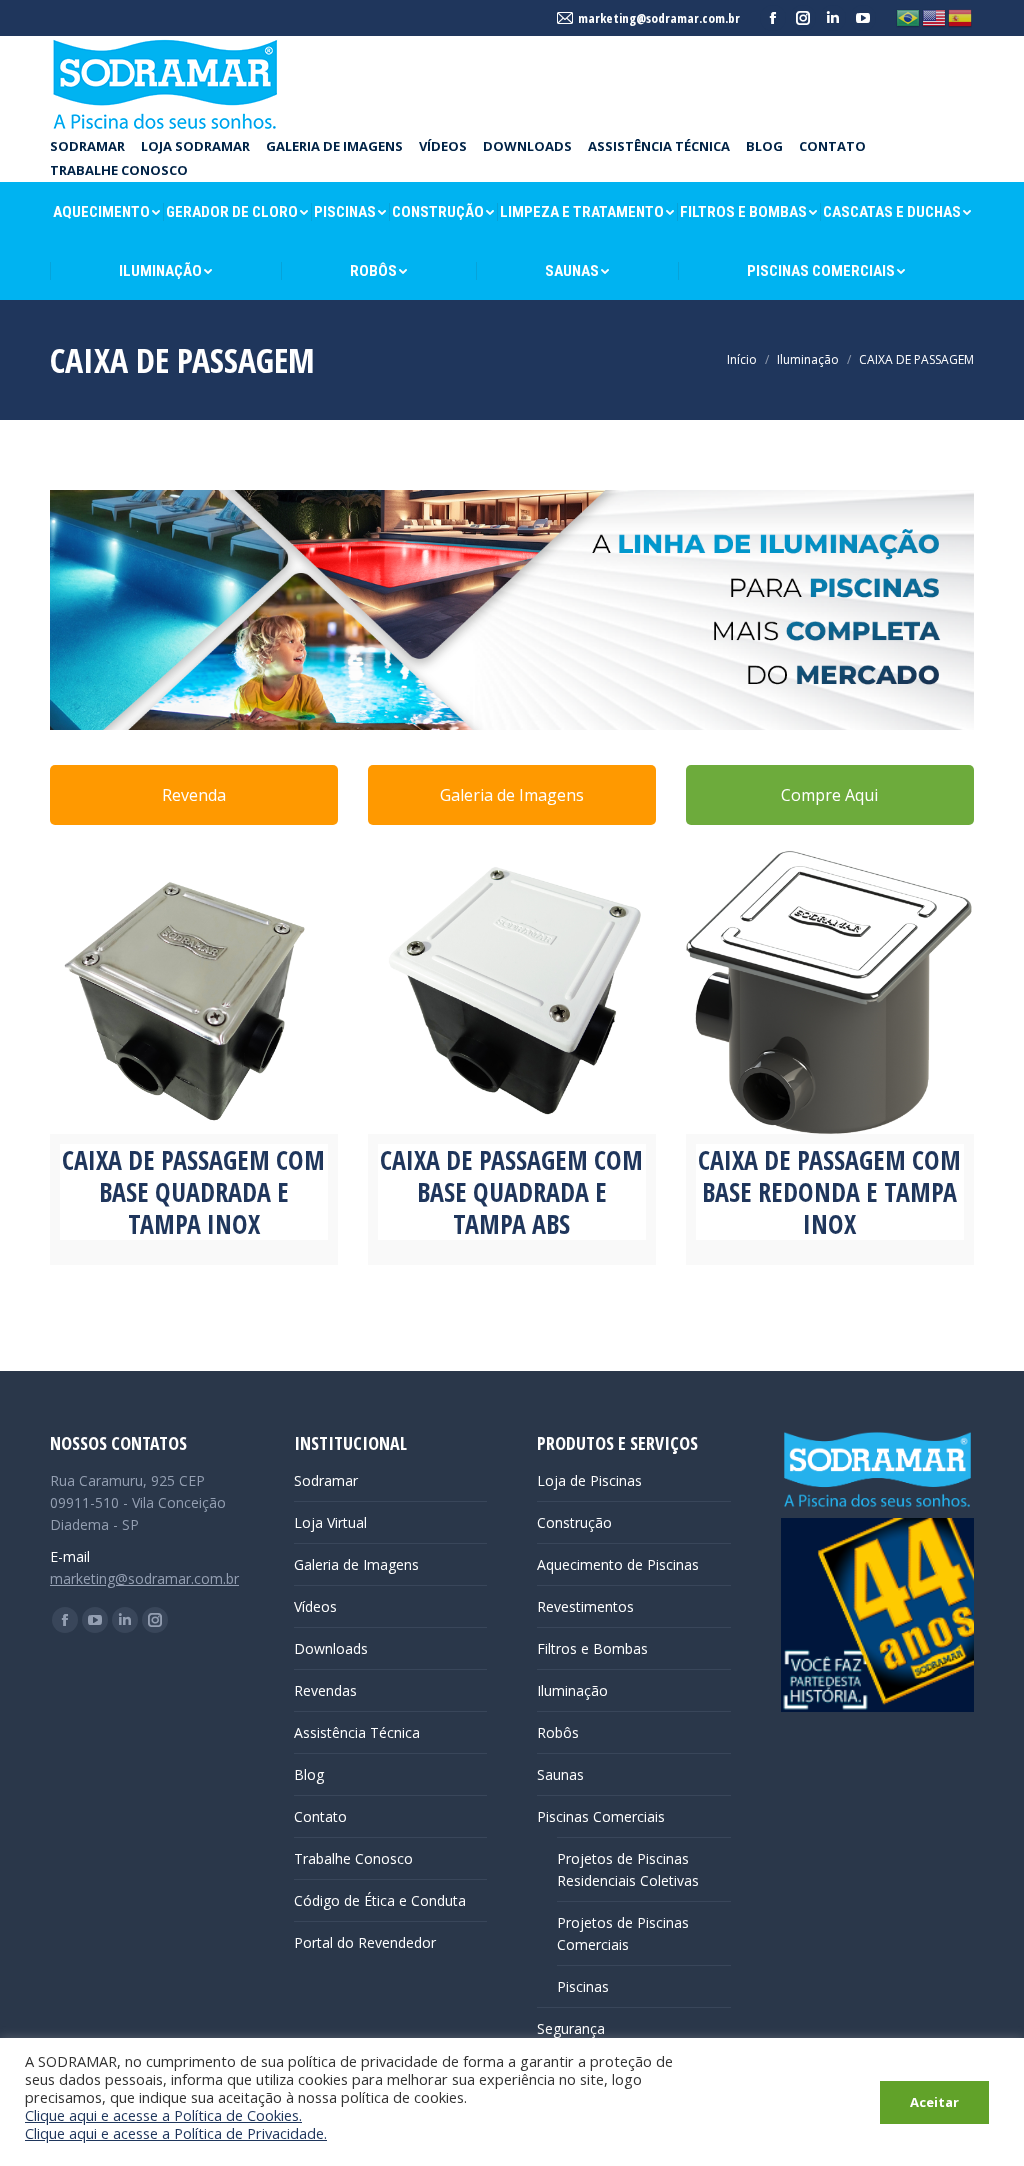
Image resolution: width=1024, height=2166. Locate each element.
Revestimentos (585, 1606)
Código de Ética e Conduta (380, 1900)
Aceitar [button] (934, 2102)
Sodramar (326, 1480)
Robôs (558, 1732)
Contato (320, 1816)
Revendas (325, 1690)
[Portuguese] (909, 17)
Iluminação (572, 1690)
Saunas (560, 1774)
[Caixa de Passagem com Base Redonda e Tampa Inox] (830, 990)
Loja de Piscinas (589, 1480)
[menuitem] (87, 146)
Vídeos (315, 1606)
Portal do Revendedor (365, 1942)
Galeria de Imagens (512, 795)
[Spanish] (961, 17)
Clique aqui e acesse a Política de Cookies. (163, 2115)
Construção (574, 1522)
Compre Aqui (829, 795)
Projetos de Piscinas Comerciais (623, 1933)
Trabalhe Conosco (353, 1858)
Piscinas (583, 1986)
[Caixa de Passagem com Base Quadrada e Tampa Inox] (194, 990)
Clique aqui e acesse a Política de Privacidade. (176, 2133)
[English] (935, 17)
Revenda (194, 795)
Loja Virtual (330, 1522)
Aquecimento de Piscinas (618, 1564)
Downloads (331, 1648)
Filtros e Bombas (592, 1648)
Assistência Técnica (357, 1732)
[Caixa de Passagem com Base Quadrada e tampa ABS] (512, 990)
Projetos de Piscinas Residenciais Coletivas (628, 1869)
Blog (309, 1774)
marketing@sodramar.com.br (144, 1578)
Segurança (571, 2028)
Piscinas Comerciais (601, 1816)
